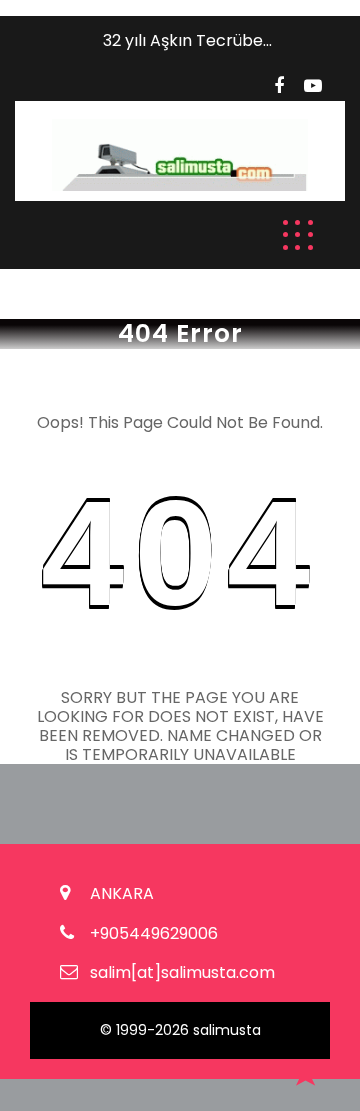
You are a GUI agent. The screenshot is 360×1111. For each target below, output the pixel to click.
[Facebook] (279, 86)
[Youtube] (313, 86)
